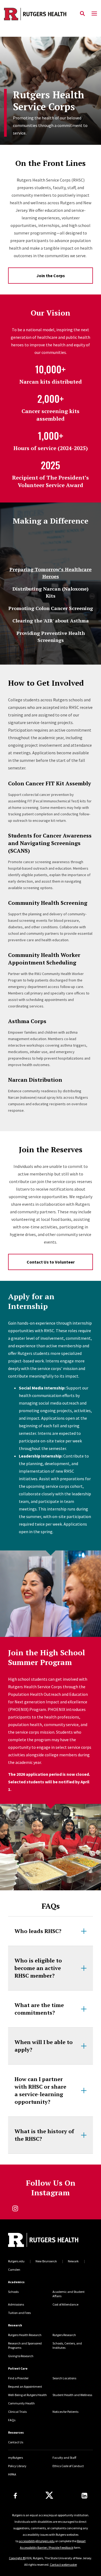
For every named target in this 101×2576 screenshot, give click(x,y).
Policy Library (17, 2466)
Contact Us (16, 2442)
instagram (15, 2208)
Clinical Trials (17, 2412)
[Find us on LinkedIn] (84, 2496)
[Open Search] (82, 14)
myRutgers (15, 2458)
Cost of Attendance (65, 2304)
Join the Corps (51, 276)
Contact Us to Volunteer (51, 1262)
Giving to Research (21, 2356)
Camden (14, 2270)
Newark (73, 2261)
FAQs (12, 2420)
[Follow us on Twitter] (49, 2495)
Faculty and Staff (64, 2458)
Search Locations (64, 2378)
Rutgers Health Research (25, 2335)
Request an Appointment (25, 2386)
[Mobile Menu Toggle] (94, 14)
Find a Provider (18, 2378)
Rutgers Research (64, 2335)
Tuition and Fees (19, 2313)
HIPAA (12, 2474)
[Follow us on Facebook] (15, 2496)
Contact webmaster (63, 2565)
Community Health (21, 2403)
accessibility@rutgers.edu (37, 2541)
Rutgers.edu (16, 2261)
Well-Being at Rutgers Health (27, 2395)
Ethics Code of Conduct (68, 2466)
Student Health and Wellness (72, 2395)
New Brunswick (46, 2261)
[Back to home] (44, 2241)
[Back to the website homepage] (35, 14)
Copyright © (17, 2558)
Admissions (16, 2304)
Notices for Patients (65, 2412)
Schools (13, 2292)
